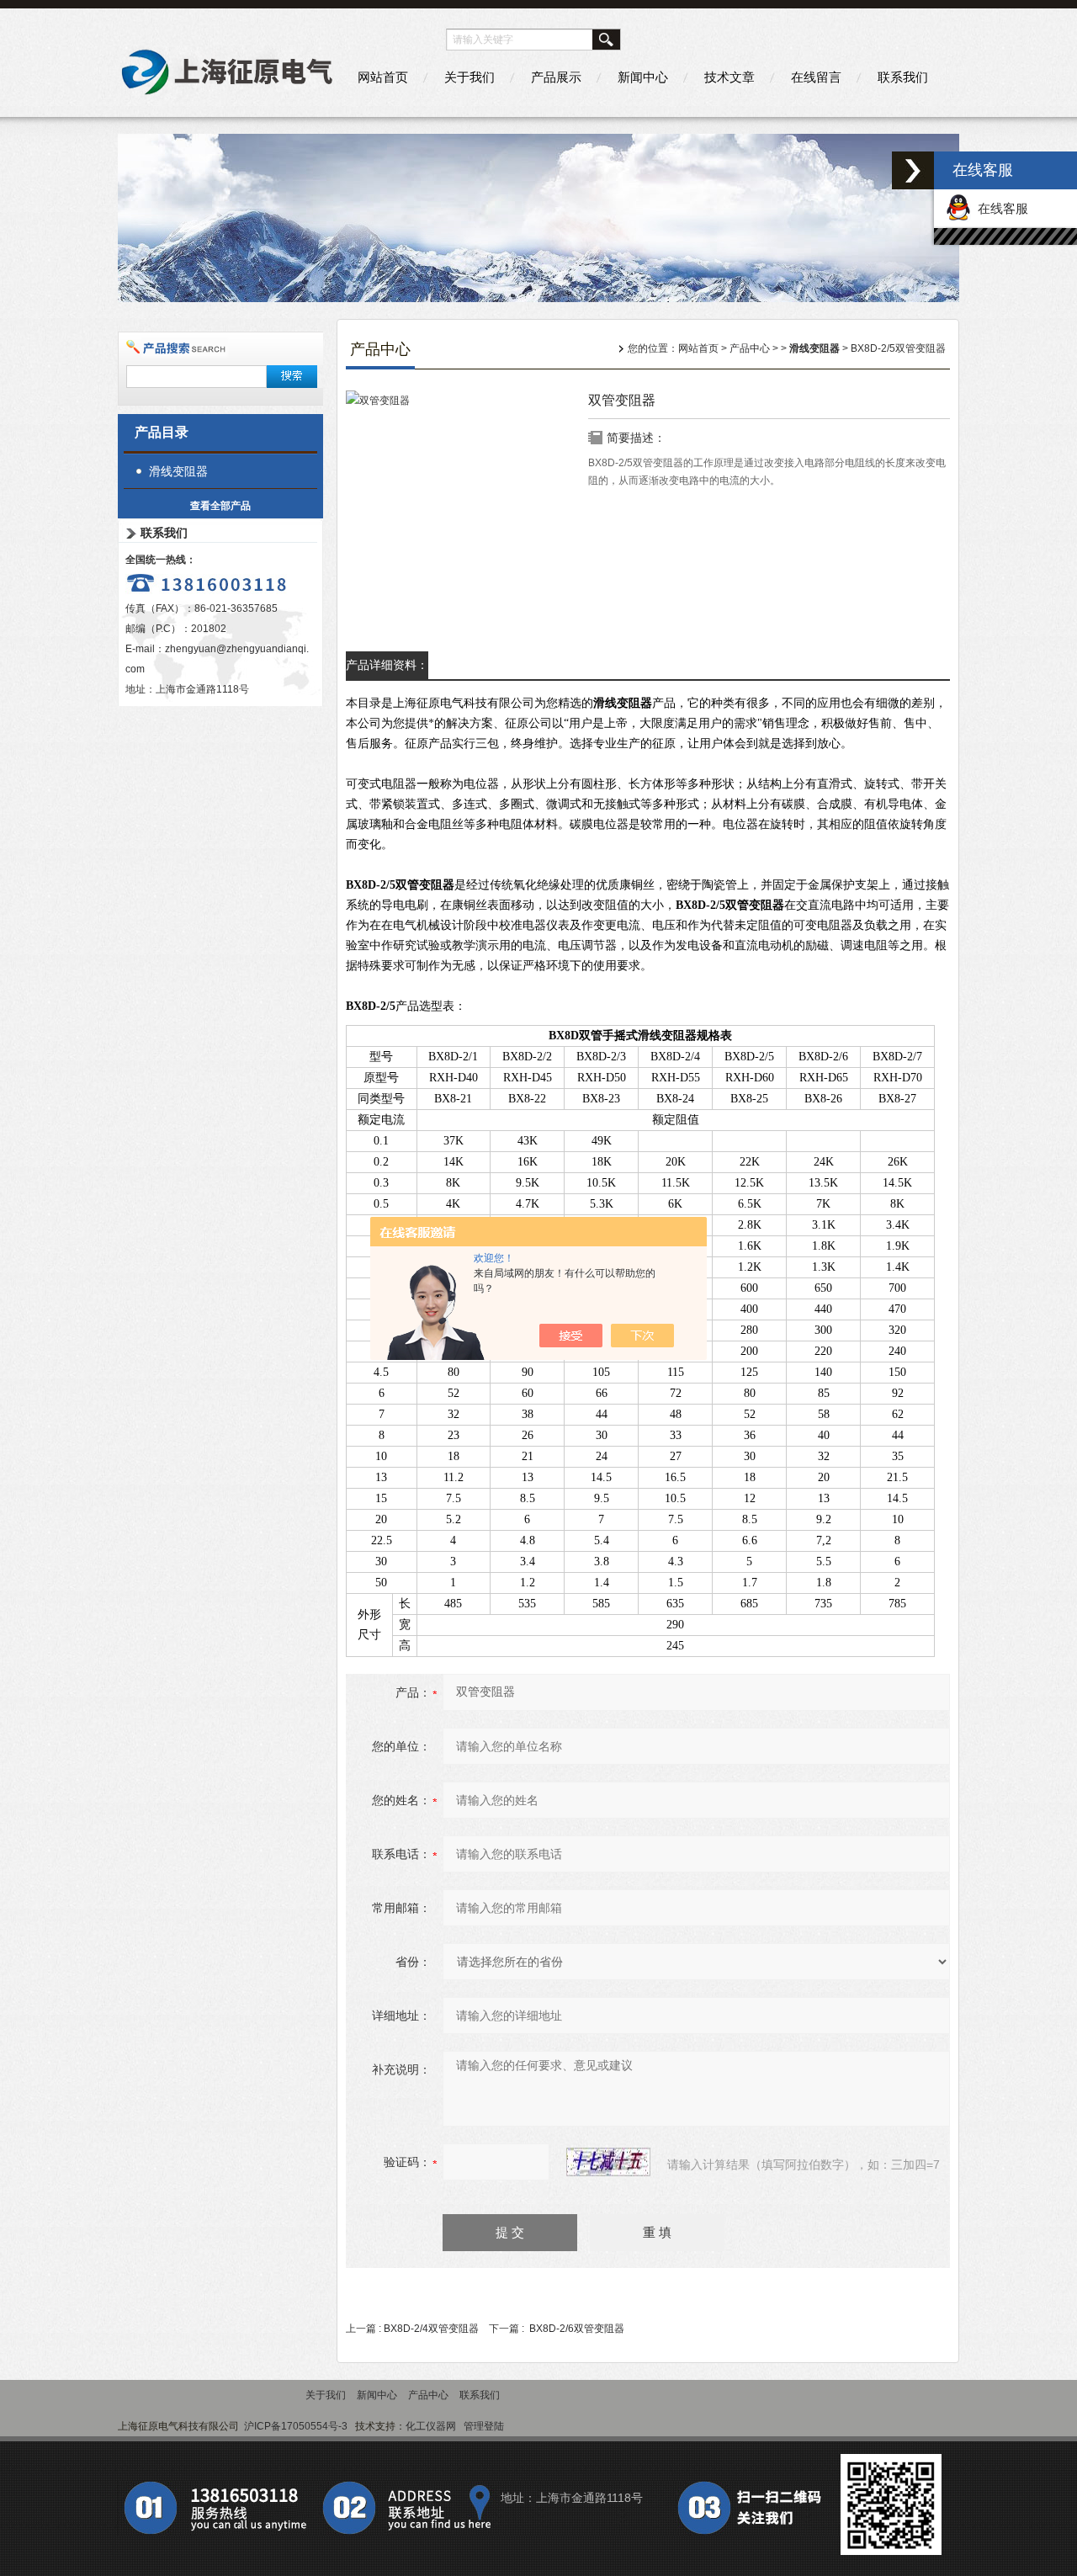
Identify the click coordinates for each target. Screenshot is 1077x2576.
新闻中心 (643, 77)
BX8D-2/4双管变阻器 (431, 2329)
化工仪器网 (431, 2426)
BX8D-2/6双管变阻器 (577, 2329)
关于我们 (470, 77)
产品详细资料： (387, 665)
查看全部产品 (220, 506)
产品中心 (750, 348)
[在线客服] (913, 170)
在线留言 (816, 77)
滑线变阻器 (178, 471)
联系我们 (903, 77)
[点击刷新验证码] (608, 2162)
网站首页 (383, 77)
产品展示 (556, 77)
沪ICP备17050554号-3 (296, 2426)
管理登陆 (484, 2426)
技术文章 (729, 77)
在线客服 (1000, 208)
